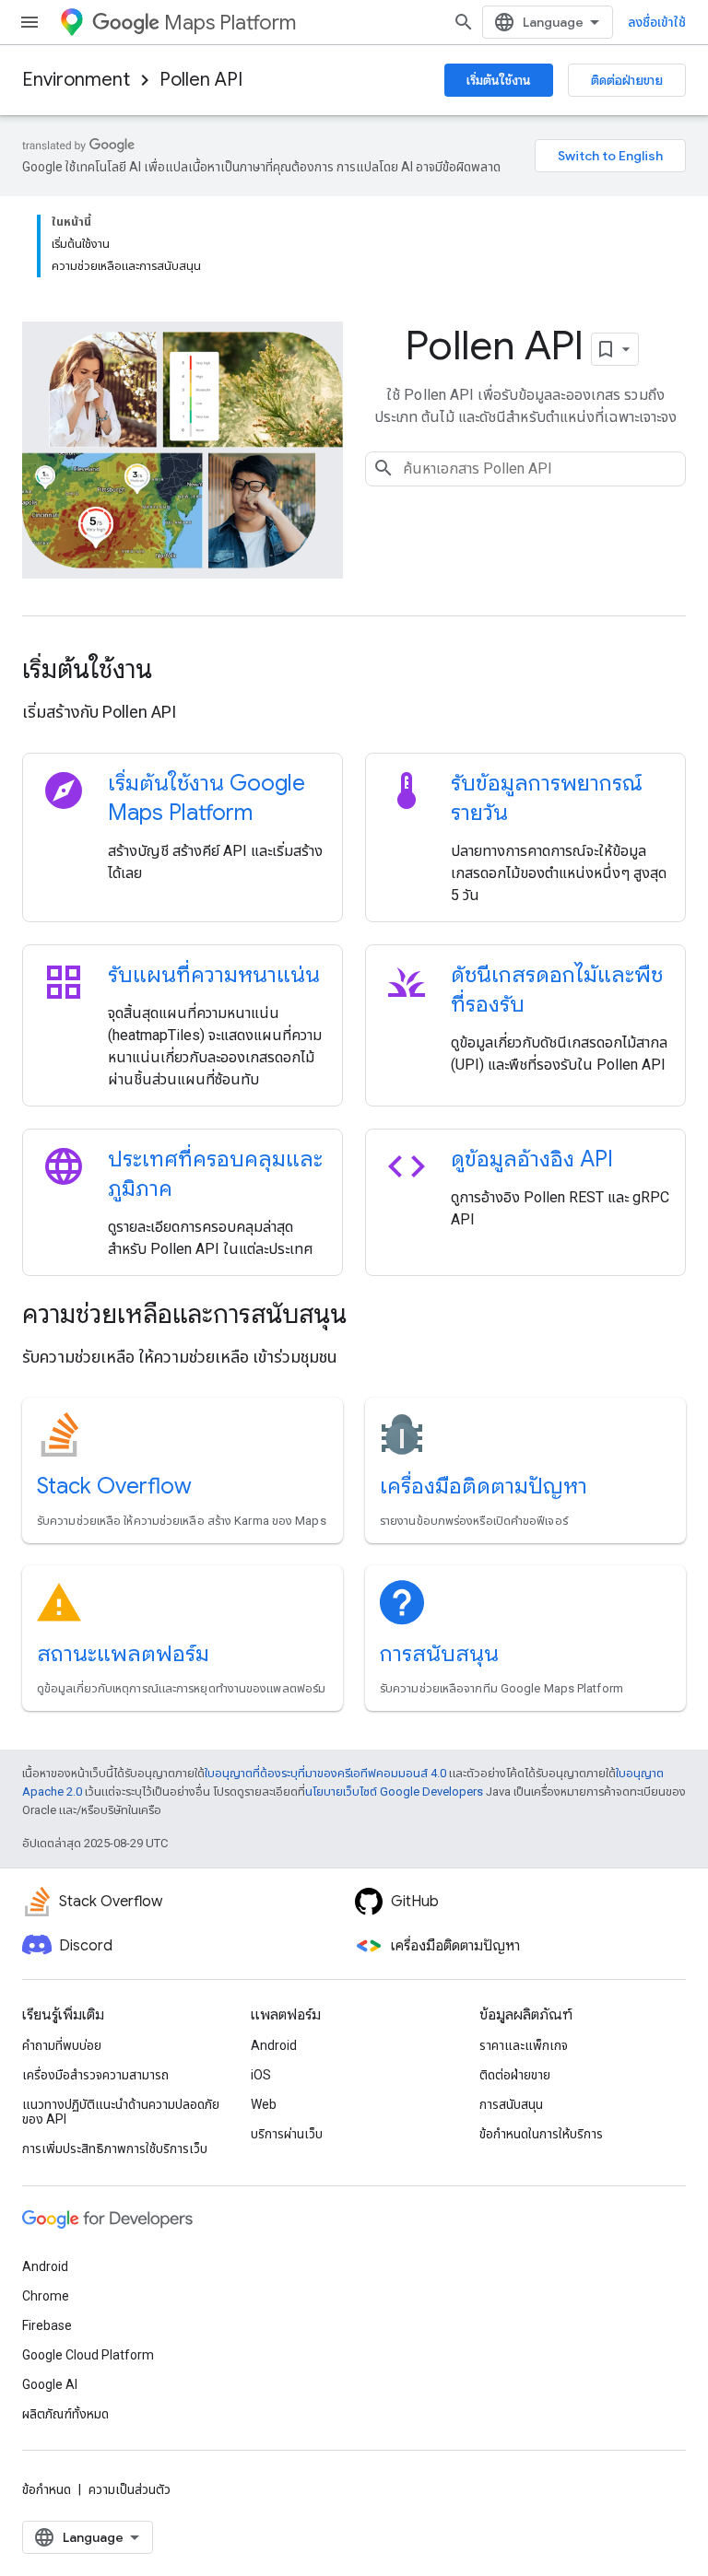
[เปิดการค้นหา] (464, 22)
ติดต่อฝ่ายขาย (627, 80)
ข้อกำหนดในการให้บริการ (541, 2134)
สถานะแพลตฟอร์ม (123, 1654)
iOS (261, 2075)
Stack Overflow (114, 1486)
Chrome (46, 2296)
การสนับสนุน (439, 1654)
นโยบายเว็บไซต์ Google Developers (394, 1791)
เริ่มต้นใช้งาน (499, 80)
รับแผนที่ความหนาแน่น (214, 975)
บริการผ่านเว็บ (287, 2134)
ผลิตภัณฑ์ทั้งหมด (65, 2414)
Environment (76, 80)
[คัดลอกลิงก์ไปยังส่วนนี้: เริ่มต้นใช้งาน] (177, 672)
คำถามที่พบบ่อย (62, 2045)
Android (274, 2045)
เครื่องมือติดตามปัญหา (484, 1486)
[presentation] (354, 670)
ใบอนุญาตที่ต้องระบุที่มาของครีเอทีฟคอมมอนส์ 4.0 (325, 1773)
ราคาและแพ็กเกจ (524, 2045)
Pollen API (201, 80)
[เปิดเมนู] (29, 22)
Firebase (47, 2325)
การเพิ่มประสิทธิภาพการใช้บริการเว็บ (115, 2149)
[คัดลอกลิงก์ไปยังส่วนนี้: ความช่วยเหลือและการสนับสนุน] (372, 1317)
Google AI (50, 2384)
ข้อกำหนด (47, 2489)
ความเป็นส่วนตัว (130, 2489)
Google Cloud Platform (88, 2355)
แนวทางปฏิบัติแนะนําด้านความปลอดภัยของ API (121, 2112)
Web (264, 2104)
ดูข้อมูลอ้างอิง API (532, 1159)
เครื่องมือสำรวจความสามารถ (95, 2075)
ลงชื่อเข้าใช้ (657, 22)
